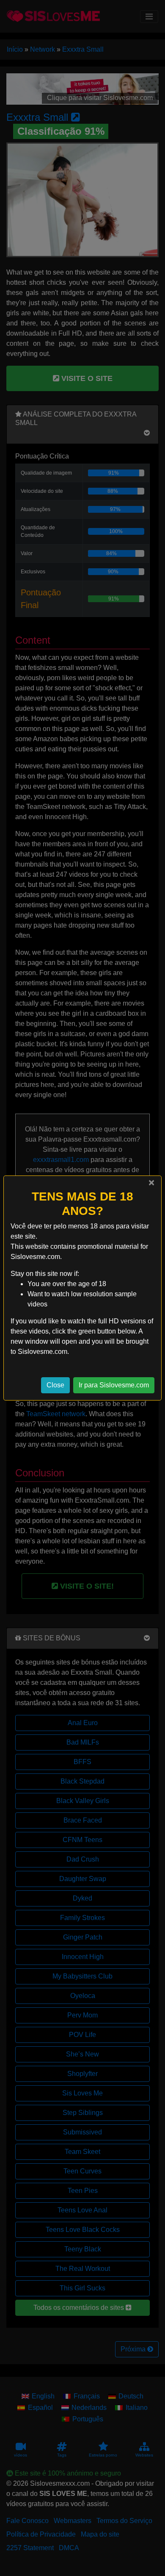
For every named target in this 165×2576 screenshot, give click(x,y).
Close (55, 1385)
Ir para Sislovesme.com (114, 1385)
